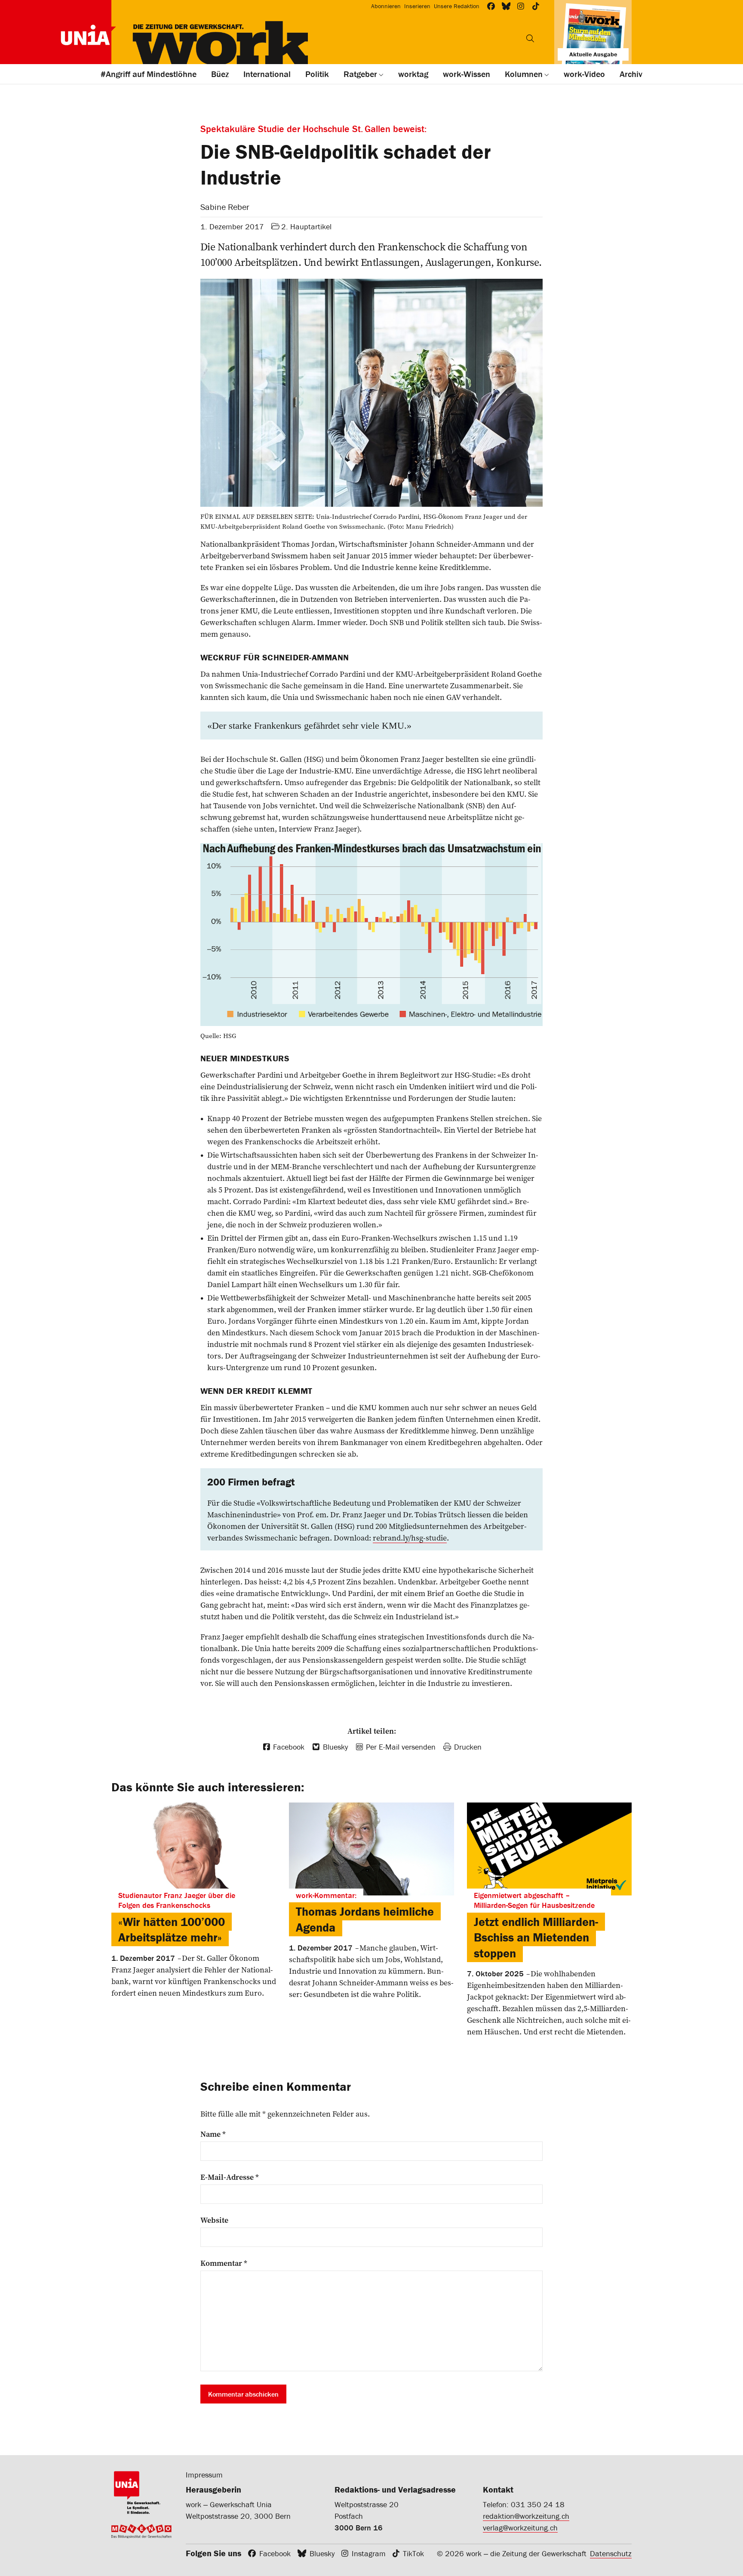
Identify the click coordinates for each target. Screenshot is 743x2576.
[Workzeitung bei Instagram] (521, 6)
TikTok (413, 2553)
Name (213, 2134)
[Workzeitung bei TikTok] (536, 6)
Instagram (369, 2553)
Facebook (275, 2553)
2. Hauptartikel (306, 226)
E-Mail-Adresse (230, 2177)
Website (214, 2220)
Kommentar (224, 2263)
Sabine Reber (225, 207)
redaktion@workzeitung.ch (526, 2516)
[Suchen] (530, 38)
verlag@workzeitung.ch (520, 2528)
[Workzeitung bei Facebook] (491, 6)
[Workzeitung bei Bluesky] (506, 6)
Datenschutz (611, 2553)
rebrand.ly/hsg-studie (410, 1538)
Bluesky (322, 2553)
